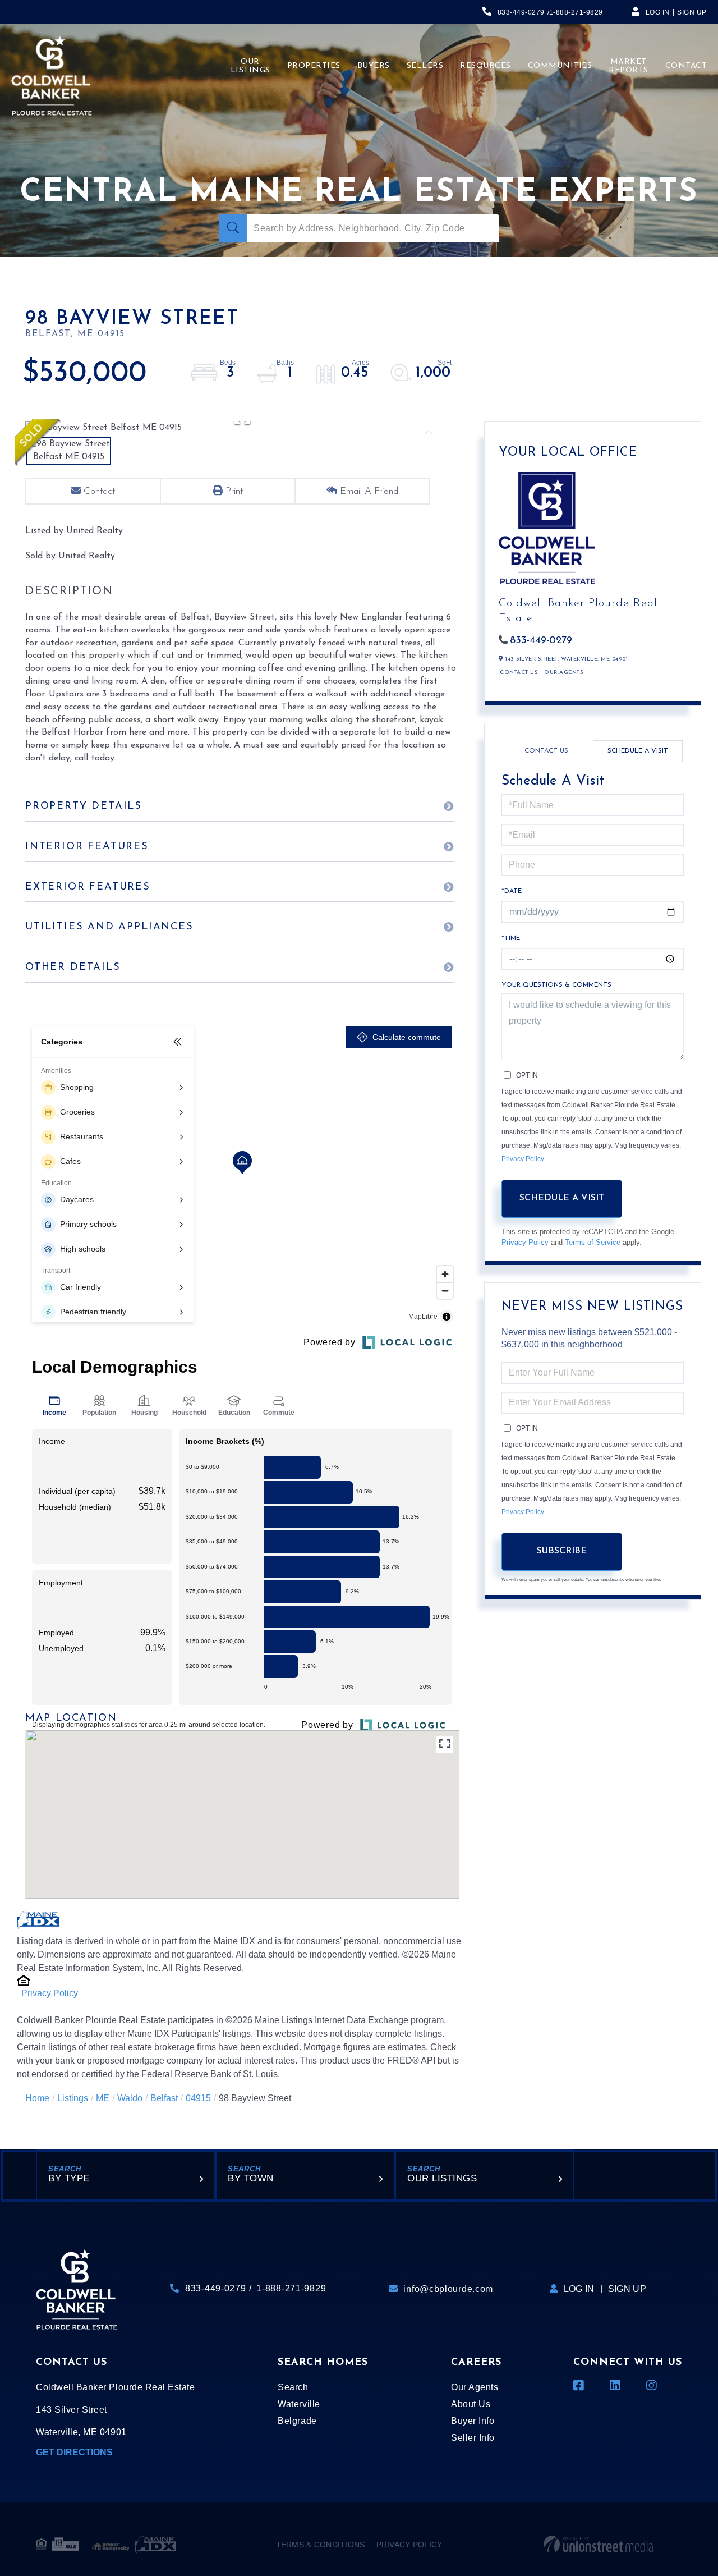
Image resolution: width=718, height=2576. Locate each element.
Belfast (164, 2098)
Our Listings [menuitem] (250, 66)
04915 (198, 2098)
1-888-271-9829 (576, 12)
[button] (233, 228)
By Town (251, 2178)
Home (37, 2098)
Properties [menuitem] (314, 66)
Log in (658, 12)
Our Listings (442, 2178)
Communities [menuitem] (560, 66)
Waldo (130, 2098)
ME (103, 2098)
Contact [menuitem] (686, 66)
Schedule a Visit (638, 751)
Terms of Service (593, 1242)
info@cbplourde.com (448, 2289)
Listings (73, 2098)
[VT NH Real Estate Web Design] (598, 2545)
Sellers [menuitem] (425, 66)
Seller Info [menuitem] (473, 2438)
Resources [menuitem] (485, 66)
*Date (512, 891)
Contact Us (519, 673)
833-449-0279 (521, 12)
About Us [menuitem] (471, 2404)
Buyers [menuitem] (374, 66)
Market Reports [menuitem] (629, 66)
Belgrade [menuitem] (297, 2421)
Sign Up (692, 12)
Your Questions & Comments (556, 985)
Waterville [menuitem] (299, 2404)
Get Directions (74, 2452)
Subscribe (562, 1551)
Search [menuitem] (293, 2387)
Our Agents (563, 673)
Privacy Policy (50, 1993)
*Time (511, 938)
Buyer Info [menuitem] (473, 2421)
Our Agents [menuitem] (475, 2387)
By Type (69, 2178)
